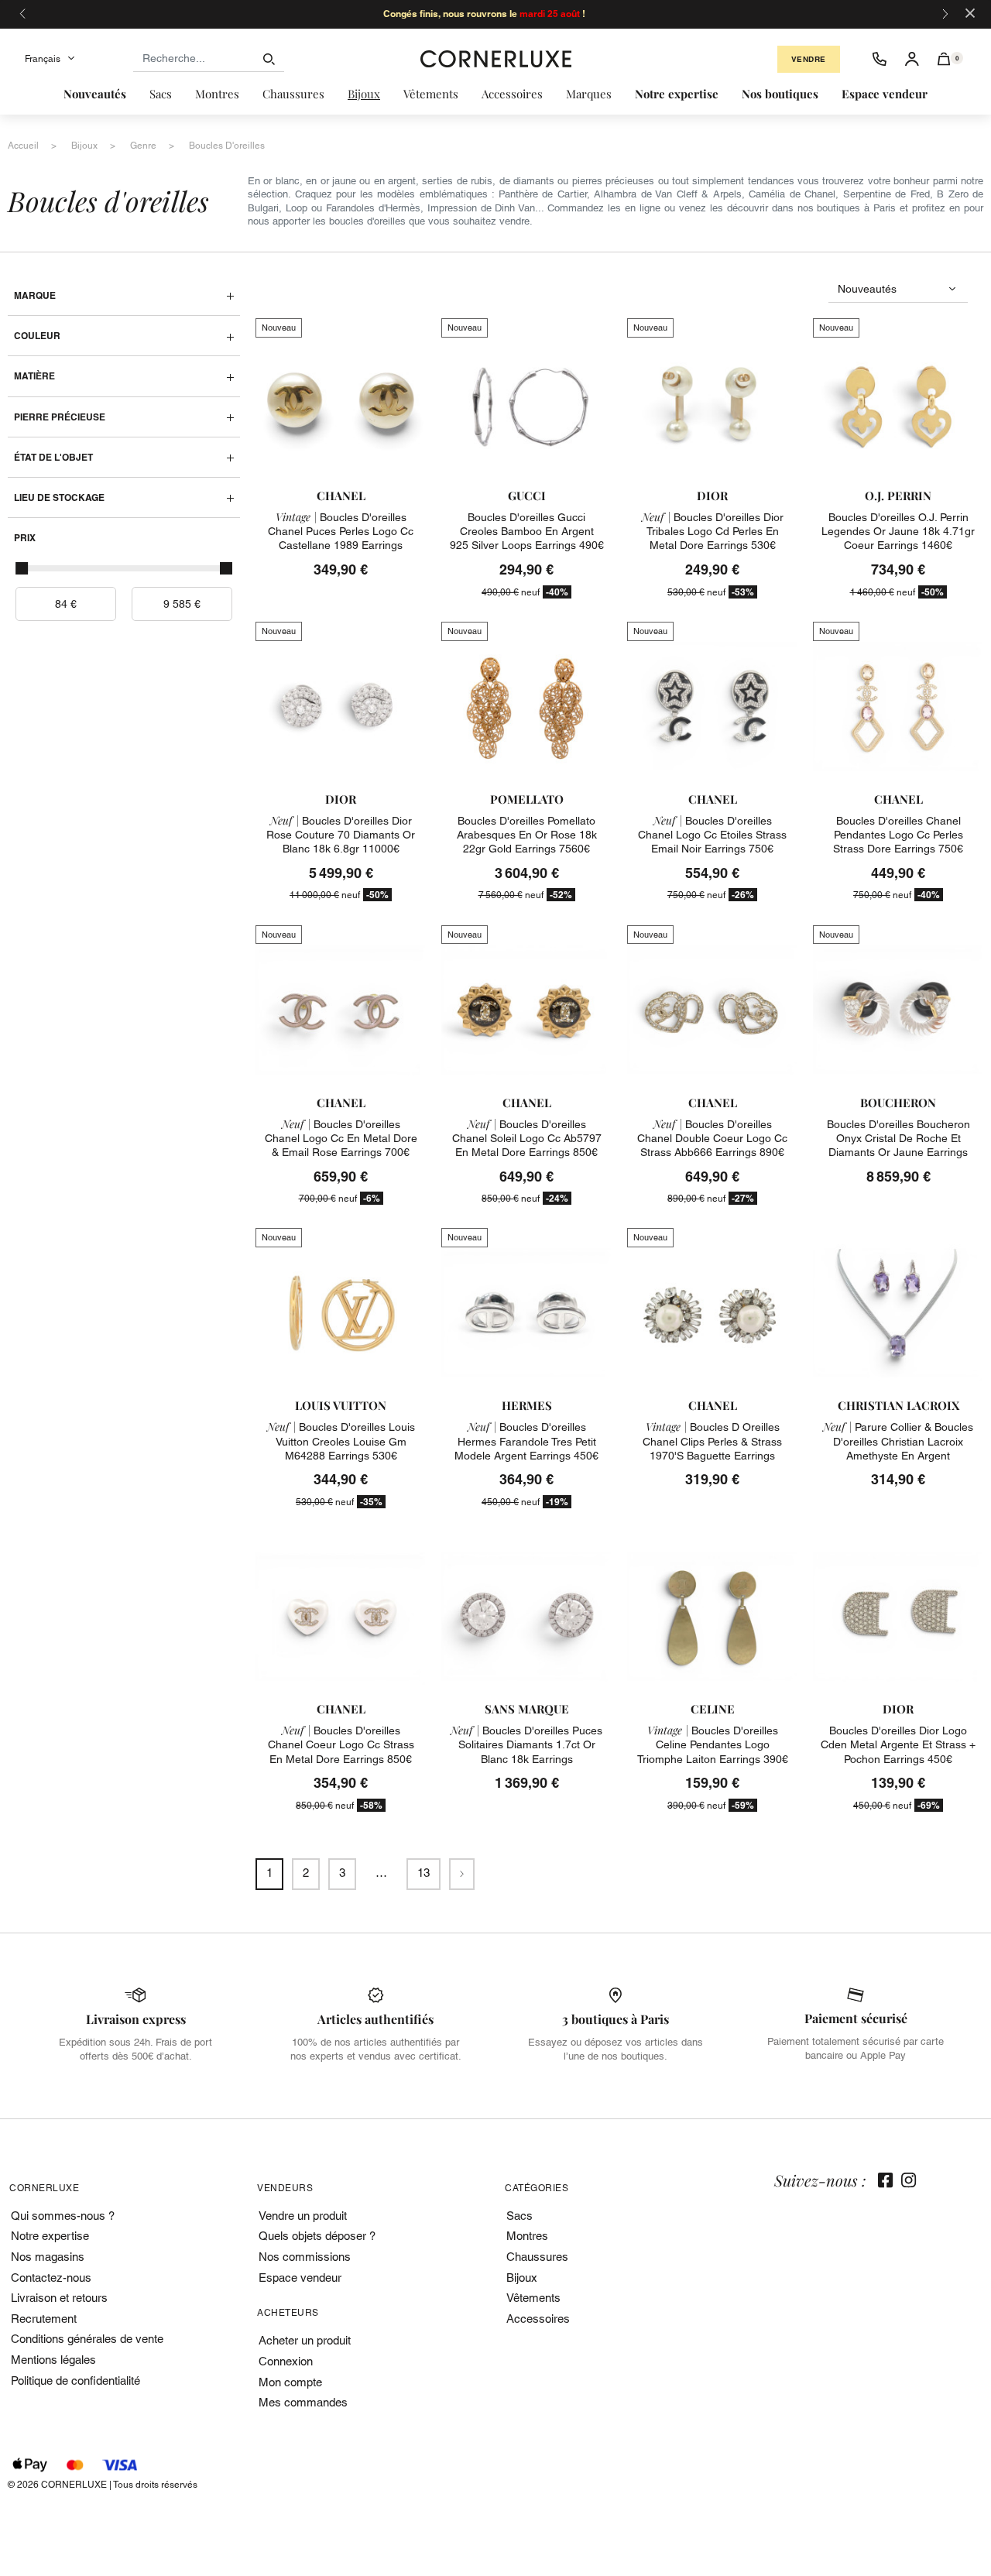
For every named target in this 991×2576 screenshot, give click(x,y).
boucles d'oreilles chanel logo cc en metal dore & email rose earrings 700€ (341, 1138)
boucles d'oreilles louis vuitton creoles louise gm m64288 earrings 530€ (341, 1441)
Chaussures (537, 2257)
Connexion (286, 2361)
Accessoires (538, 2319)
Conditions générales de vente (87, 2339)
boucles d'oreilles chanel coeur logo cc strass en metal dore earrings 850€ (341, 1744)
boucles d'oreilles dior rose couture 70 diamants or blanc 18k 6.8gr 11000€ (341, 835)
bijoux (84, 146)
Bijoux (522, 2278)
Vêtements (533, 2298)
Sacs (520, 2216)
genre (143, 146)
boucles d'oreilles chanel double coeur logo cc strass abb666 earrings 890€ (712, 1138)
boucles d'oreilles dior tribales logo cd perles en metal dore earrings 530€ (713, 531)
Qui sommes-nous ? (63, 2216)
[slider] (22, 568)
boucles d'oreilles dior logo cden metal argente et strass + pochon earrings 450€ (898, 1744)
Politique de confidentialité (75, 2380)
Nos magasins (48, 2257)
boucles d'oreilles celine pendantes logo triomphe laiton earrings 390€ (713, 1744)
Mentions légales (53, 2360)
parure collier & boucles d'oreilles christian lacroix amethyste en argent (898, 1441)
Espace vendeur (300, 2278)
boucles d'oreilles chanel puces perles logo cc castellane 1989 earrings (341, 531)
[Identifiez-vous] (912, 59)
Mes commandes (303, 2402)
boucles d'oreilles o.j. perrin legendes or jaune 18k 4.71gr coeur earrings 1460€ (898, 531)
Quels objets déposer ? (317, 2236)
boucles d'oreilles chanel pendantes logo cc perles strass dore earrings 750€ (898, 835)
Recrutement (44, 2319)
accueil (23, 146)
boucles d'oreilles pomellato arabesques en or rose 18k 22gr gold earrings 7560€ (527, 835)
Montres (527, 2236)
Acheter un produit (305, 2340)
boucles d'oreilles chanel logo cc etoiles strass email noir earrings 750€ (712, 835)
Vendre (809, 59)
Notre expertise (50, 2236)
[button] (944, 59)
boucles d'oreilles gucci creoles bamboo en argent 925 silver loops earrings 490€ (527, 531)
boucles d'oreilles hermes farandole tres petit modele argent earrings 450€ (526, 1441)
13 (423, 1873)
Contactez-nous (51, 2278)
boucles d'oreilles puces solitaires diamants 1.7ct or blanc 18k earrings (526, 1744)
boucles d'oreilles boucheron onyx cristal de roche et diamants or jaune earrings (898, 1138)
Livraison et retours (59, 2298)
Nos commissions (305, 2257)
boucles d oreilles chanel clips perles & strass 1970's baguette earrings (712, 1441)
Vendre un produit (303, 2216)
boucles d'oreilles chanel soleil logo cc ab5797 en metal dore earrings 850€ (527, 1138)
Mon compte (290, 2382)
